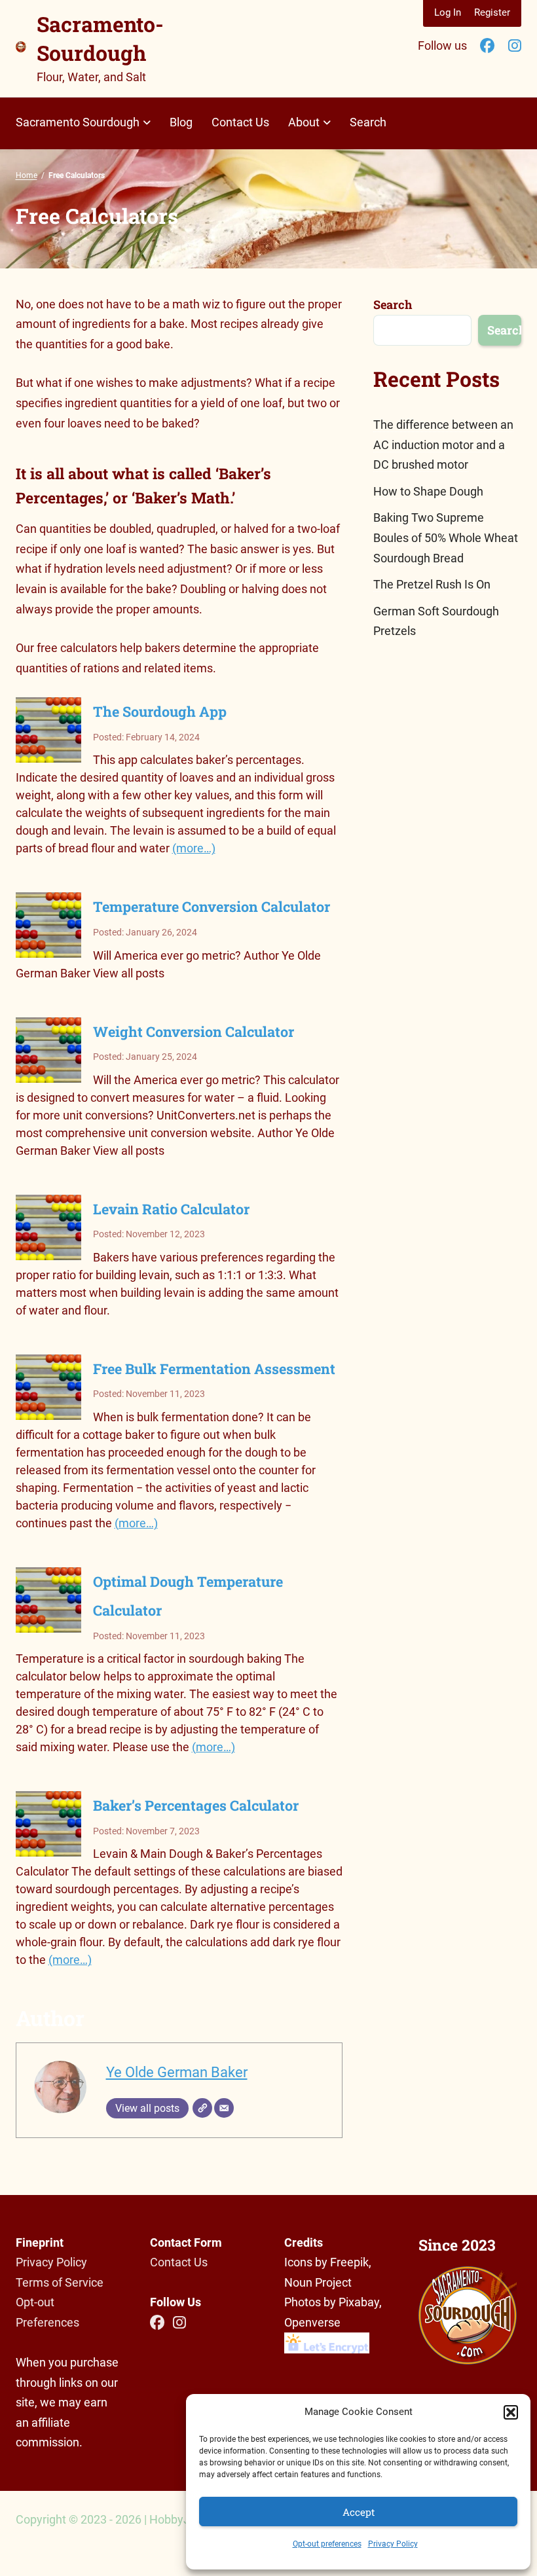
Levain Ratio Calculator (171, 1209)
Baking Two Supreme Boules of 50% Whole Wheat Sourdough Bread (446, 537)
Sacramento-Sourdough (100, 38)
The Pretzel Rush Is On (432, 584)
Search (368, 122)
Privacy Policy (393, 2544)
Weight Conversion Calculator (194, 1031)
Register (492, 12)
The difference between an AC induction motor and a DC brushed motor (443, 444)
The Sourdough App (160, 711)
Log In (448, 12)
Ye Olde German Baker (177, 2072)
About (304, 122)
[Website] (202, 2108)
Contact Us (240, 122)
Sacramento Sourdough (78, 122)
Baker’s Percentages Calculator (196, 1805)
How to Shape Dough (428, 491)
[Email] (224, 2108)
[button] (511, 2412)
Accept (359, 2512)
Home (27, 175)
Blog (181, 122)
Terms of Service (60, 2282)
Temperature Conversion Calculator (212, 906)
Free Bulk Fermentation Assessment (214, 1369)
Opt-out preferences (327, 2544)
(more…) (194, 848)
